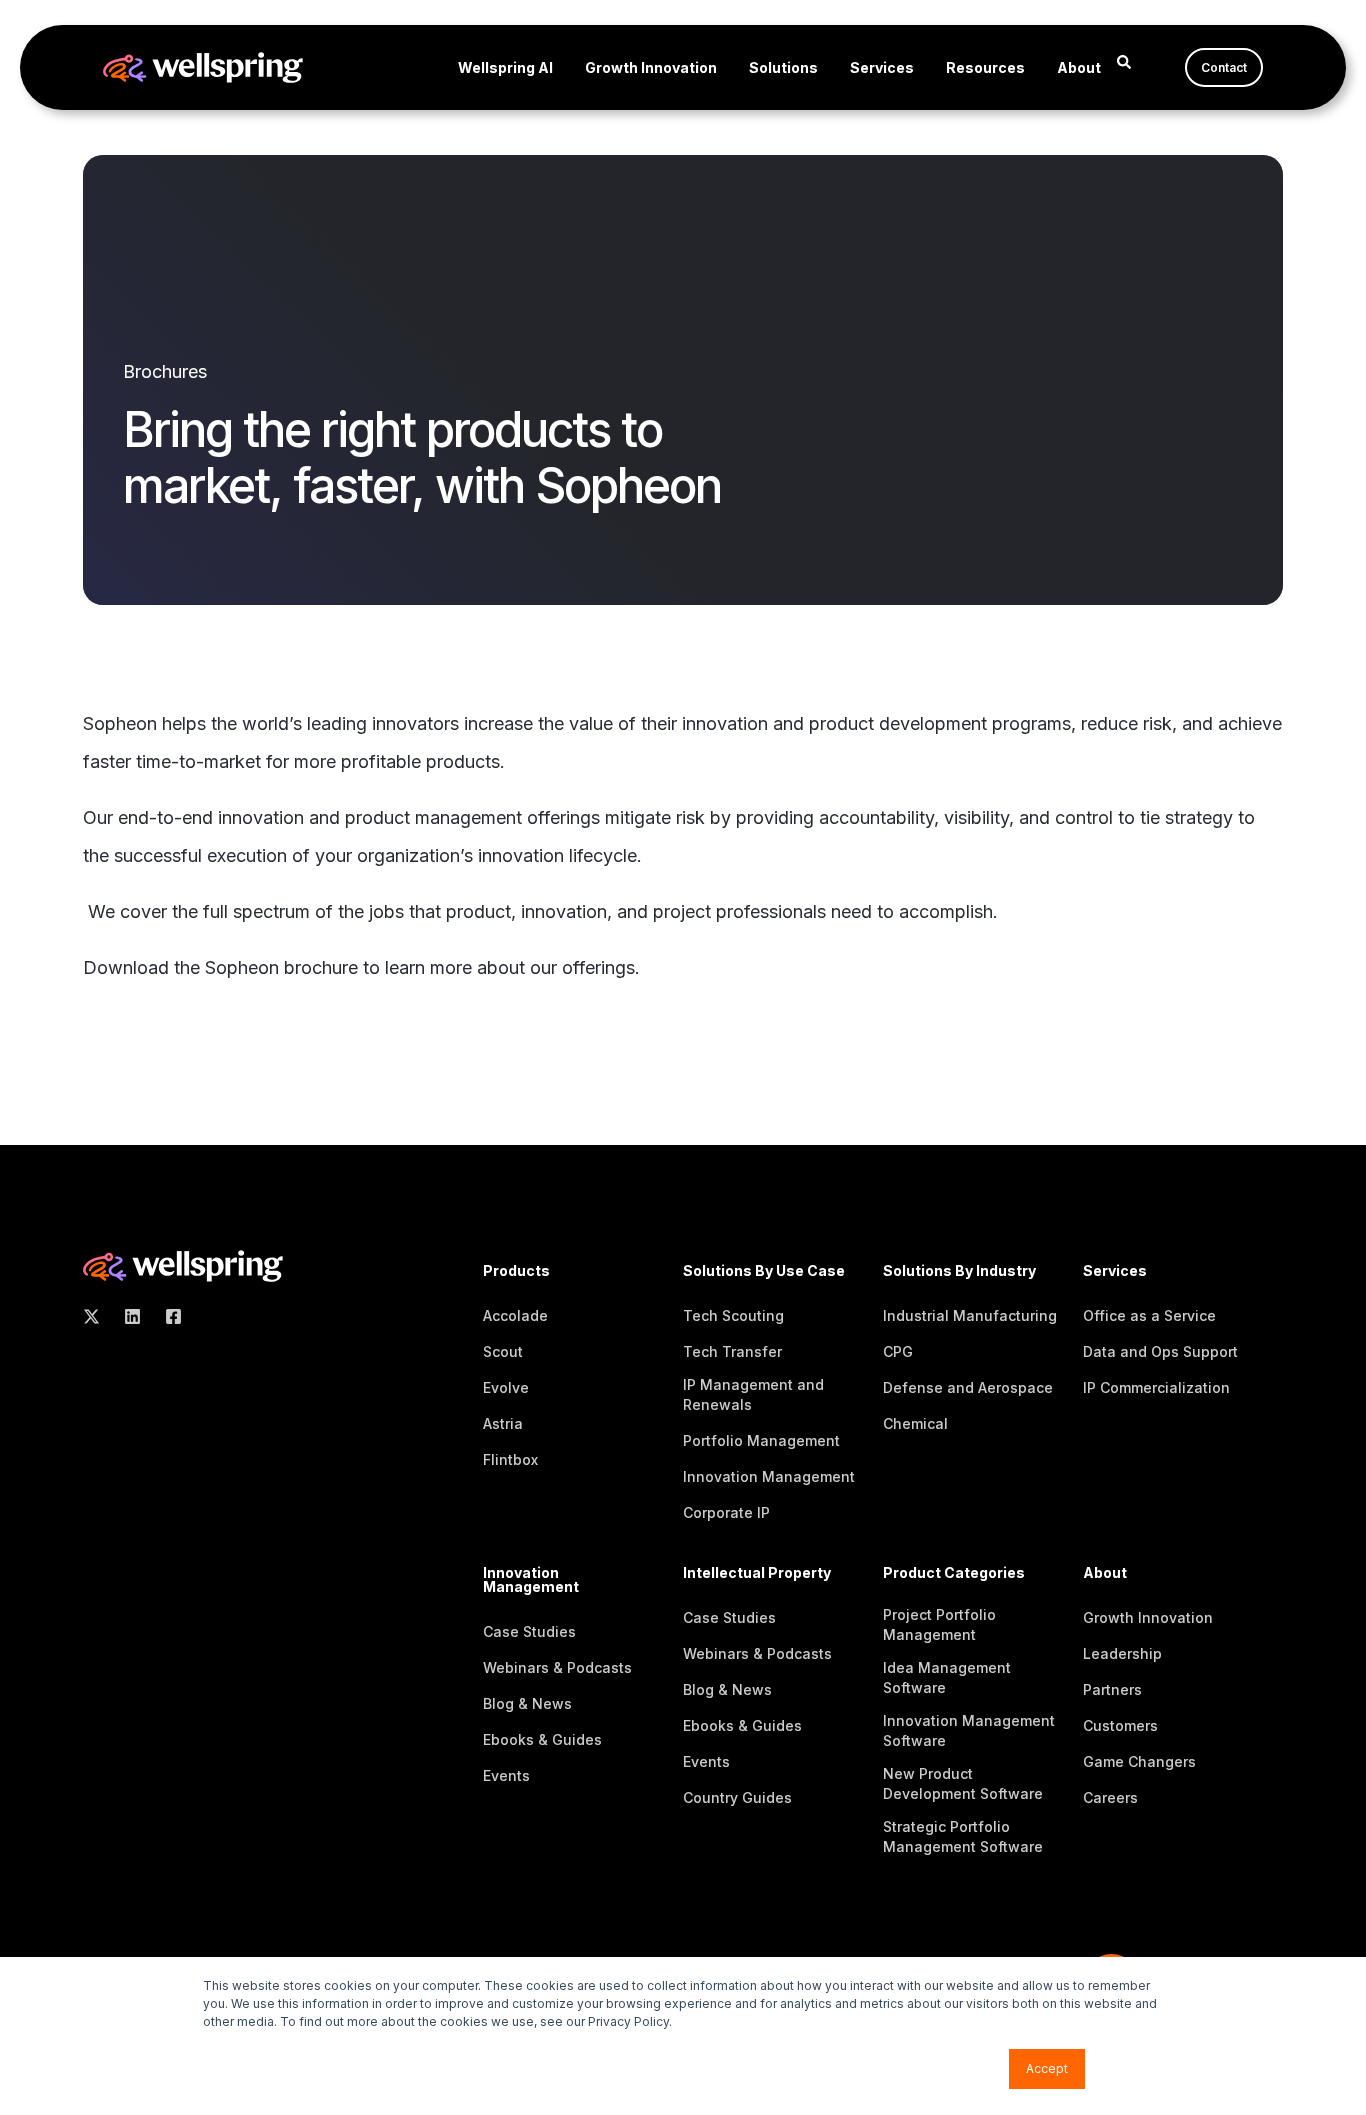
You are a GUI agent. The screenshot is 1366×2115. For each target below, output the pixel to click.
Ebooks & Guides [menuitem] (542, 1739)
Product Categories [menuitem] (954, 1573)
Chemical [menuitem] (915, 1423)
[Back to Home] (203, 69)
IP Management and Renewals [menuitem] (753, 1394)
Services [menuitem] (882, 67)
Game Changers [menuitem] (1139, 1761)
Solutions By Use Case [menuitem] (764, 1271)
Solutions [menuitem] (783, 67)
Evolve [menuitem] (506, 1387)
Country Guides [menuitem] (737, 1797)
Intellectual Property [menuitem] (757, 1573)
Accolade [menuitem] (515, 1315)
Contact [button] (1224, 67)
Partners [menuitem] (1112, 1689)
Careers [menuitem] (1110, 1797)
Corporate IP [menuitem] (726, 1512)
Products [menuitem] (516, 1271)
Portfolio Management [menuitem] (761, 1440)
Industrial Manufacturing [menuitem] (970, 1315)
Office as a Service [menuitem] (1149, 1315)
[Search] (1124, 60)
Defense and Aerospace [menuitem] (968, 1387)
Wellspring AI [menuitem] (505, 67)
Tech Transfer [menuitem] (732, 1351)
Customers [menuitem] (1120, 1725)
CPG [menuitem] (898, 1351)
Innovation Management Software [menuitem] (969, 1730)
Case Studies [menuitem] (529, 1631)
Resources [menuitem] (985, 67)
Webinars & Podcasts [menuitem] (557, 1667)
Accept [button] (1047, 2068)
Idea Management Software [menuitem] (947, 1677)
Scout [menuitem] (503, 1351)
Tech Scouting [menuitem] (733, 1315)
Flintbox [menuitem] (510, 1459)
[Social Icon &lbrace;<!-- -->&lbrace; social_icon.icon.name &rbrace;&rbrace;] (97, 1316)
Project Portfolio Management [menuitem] (939, 1624)
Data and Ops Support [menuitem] (1160, 1351)
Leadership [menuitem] (1122, 1653)
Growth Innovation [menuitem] (651, 67)
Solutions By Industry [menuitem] (959, 1271)
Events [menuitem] (506, 1775)
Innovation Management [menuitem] (769, 1476)
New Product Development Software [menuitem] (963, 1783)
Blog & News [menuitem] (527, 1703)
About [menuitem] (1079, 67)
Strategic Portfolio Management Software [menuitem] (963, 1836)
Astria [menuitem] (503, 1423)
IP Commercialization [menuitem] (1156, 1387)
